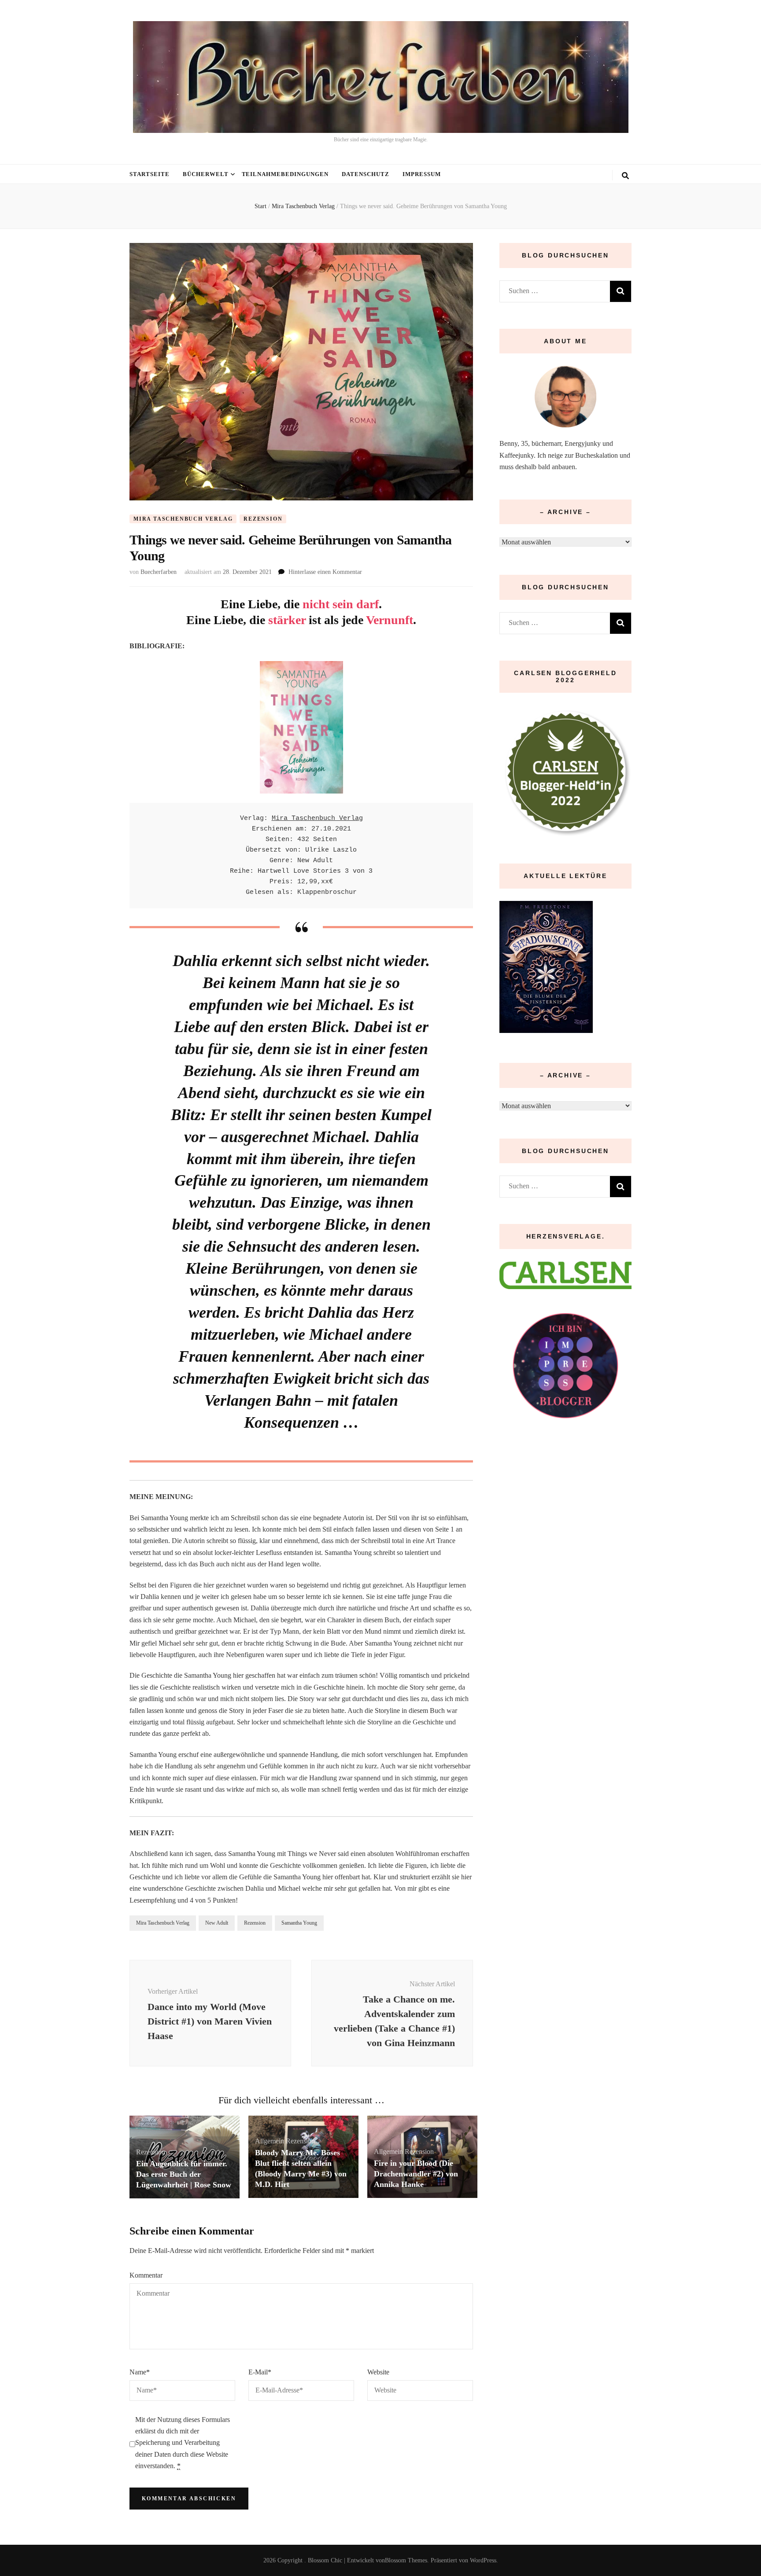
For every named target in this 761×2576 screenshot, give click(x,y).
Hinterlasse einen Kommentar (325, 572)
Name (140, 2372)
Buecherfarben (159, 572)
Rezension (263, 519)
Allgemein (270, 2141)
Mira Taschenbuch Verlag (183, 519)
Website (378, 2372)
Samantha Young (299, 1923)
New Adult (217, 1923)
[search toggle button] (625, 176)
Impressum (422, 174)
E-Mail (260, 2372)
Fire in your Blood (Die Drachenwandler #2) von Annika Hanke (416, 2174)
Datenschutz (366, 174)
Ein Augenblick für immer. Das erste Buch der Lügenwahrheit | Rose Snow (184, 2174)
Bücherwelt (206, 174)
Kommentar (146, 2275)
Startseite (150, 174)
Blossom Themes (406, 2560)
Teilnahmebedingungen (285, 174)
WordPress (483, 2560)
